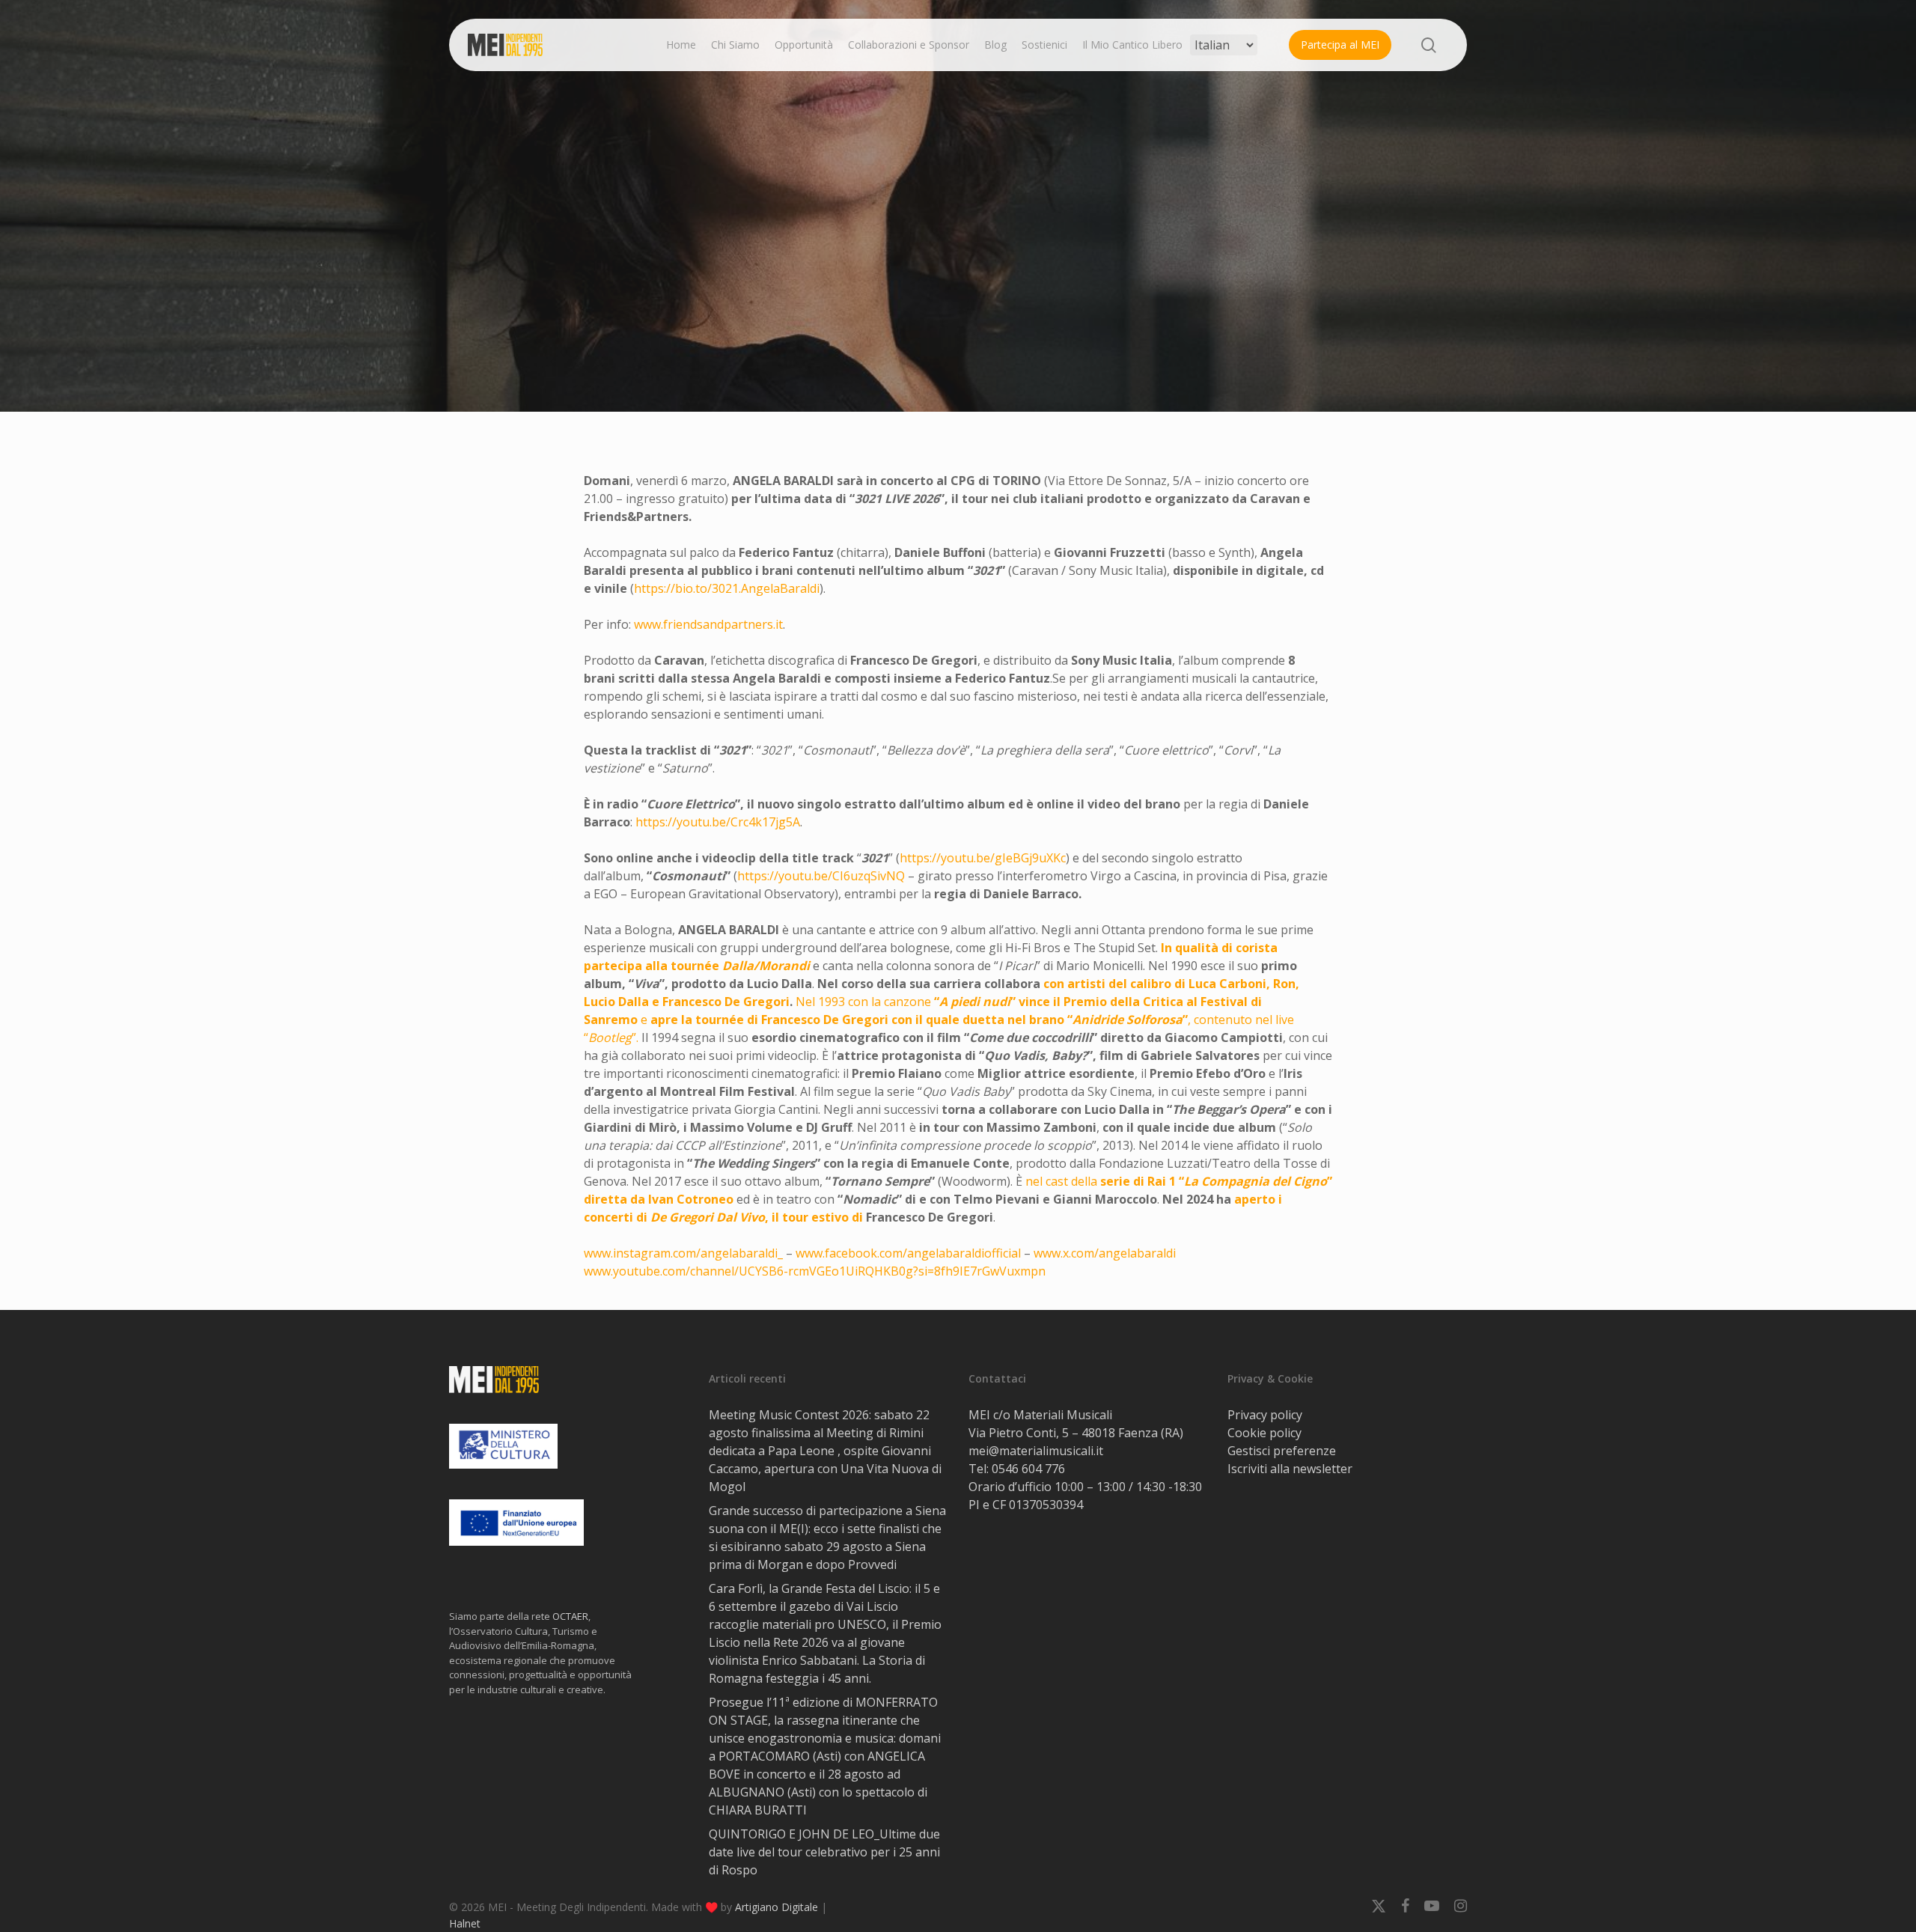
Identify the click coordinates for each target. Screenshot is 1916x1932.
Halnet (465, 1923)
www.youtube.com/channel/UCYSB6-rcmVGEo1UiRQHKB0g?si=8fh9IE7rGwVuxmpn (815, 1271)
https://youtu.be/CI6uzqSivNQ (821, 876)
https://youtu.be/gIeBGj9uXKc (983, 858)
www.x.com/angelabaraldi (1105, 1253)
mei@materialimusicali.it (1036, 1451)
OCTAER (570, 1616)
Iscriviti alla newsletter (1290, 1469)
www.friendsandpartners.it (708, 624)
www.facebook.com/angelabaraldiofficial (908, 1253)
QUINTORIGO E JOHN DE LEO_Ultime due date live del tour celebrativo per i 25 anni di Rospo (824, 1852)
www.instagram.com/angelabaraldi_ (683, 1253)
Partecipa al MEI (1340, 45)
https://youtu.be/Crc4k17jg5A (718, 822)
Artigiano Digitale (777, 1907)
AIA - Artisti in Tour (958, 311)
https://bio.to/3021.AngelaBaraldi (727, 588)
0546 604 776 (1028, 1469)
